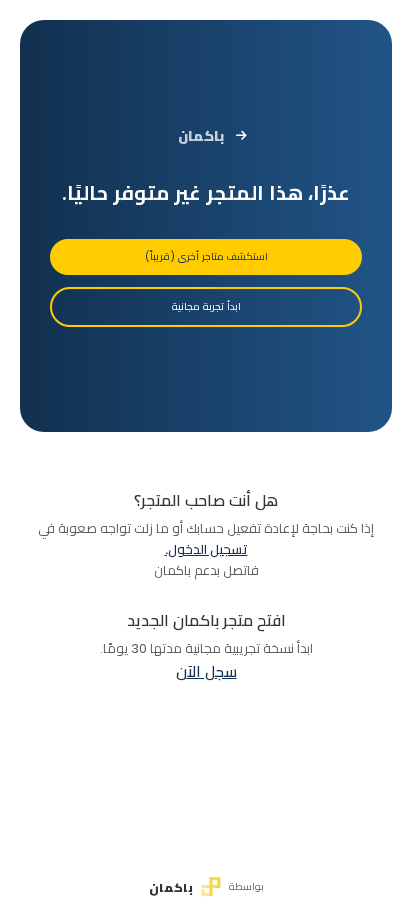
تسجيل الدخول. (206, 549)
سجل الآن (206, 671)
